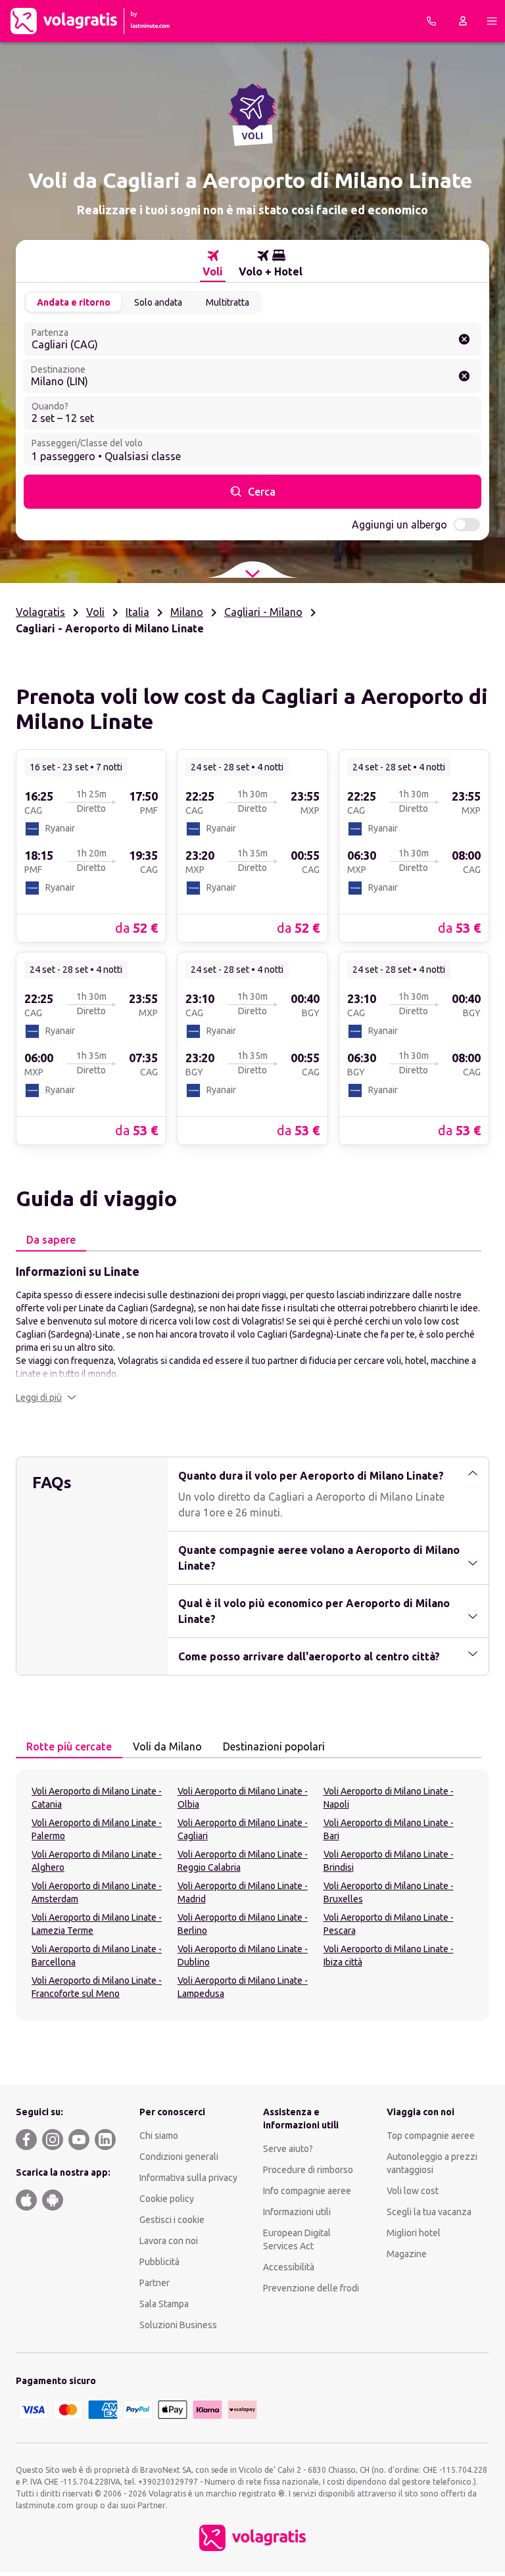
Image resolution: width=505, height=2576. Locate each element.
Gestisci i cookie (172, 2220)
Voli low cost (413, 2191)
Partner (155, 2283)
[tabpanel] (252, 1333)
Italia (137, 612)
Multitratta (228, 302)
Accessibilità (289, 2267)
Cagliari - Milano (263, 612)
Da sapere (51, 1240)
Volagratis (40, 612)
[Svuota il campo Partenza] (464, 339)
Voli (95, 612)
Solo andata (158, 302)
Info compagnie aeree (307, 2191)
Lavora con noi (169, 2241)
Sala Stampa (164, 2304)
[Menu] (492, 21)
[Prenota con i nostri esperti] (431, 21)
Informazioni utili (297, 2212)
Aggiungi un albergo (399, 525)
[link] (91, 845)
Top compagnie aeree (431, 2136)
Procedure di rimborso (308, 2170)
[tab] (213, 264)
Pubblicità (159, 2262)
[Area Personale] (463, 21)
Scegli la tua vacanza (429, 2212)
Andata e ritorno (74, 302)
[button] (46, 1397)
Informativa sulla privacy (188, 2178)
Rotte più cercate (69, 1746)
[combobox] (252, 339)
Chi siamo (159, 2136)
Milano (187, 612)
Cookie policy (167, 2199)
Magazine (407, 2254)
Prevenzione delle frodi (311, 2288)
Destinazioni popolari (274, 1746)
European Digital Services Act (297, 2239)
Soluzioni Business (178, 2325)
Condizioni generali (179, 2157)
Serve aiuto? (288, 2149)
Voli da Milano (167, 1746)
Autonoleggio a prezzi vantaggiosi (432, 2163)
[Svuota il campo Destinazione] (464, 376)
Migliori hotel (414, 2233)
